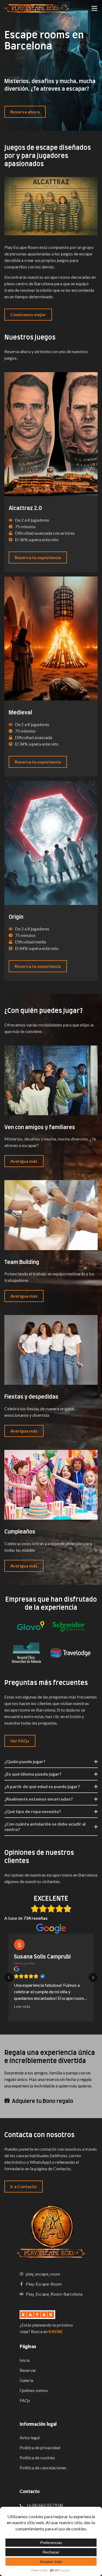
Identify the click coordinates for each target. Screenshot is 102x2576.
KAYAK (55, 2331)
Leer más (22, 2013)
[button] (9, 1978)
